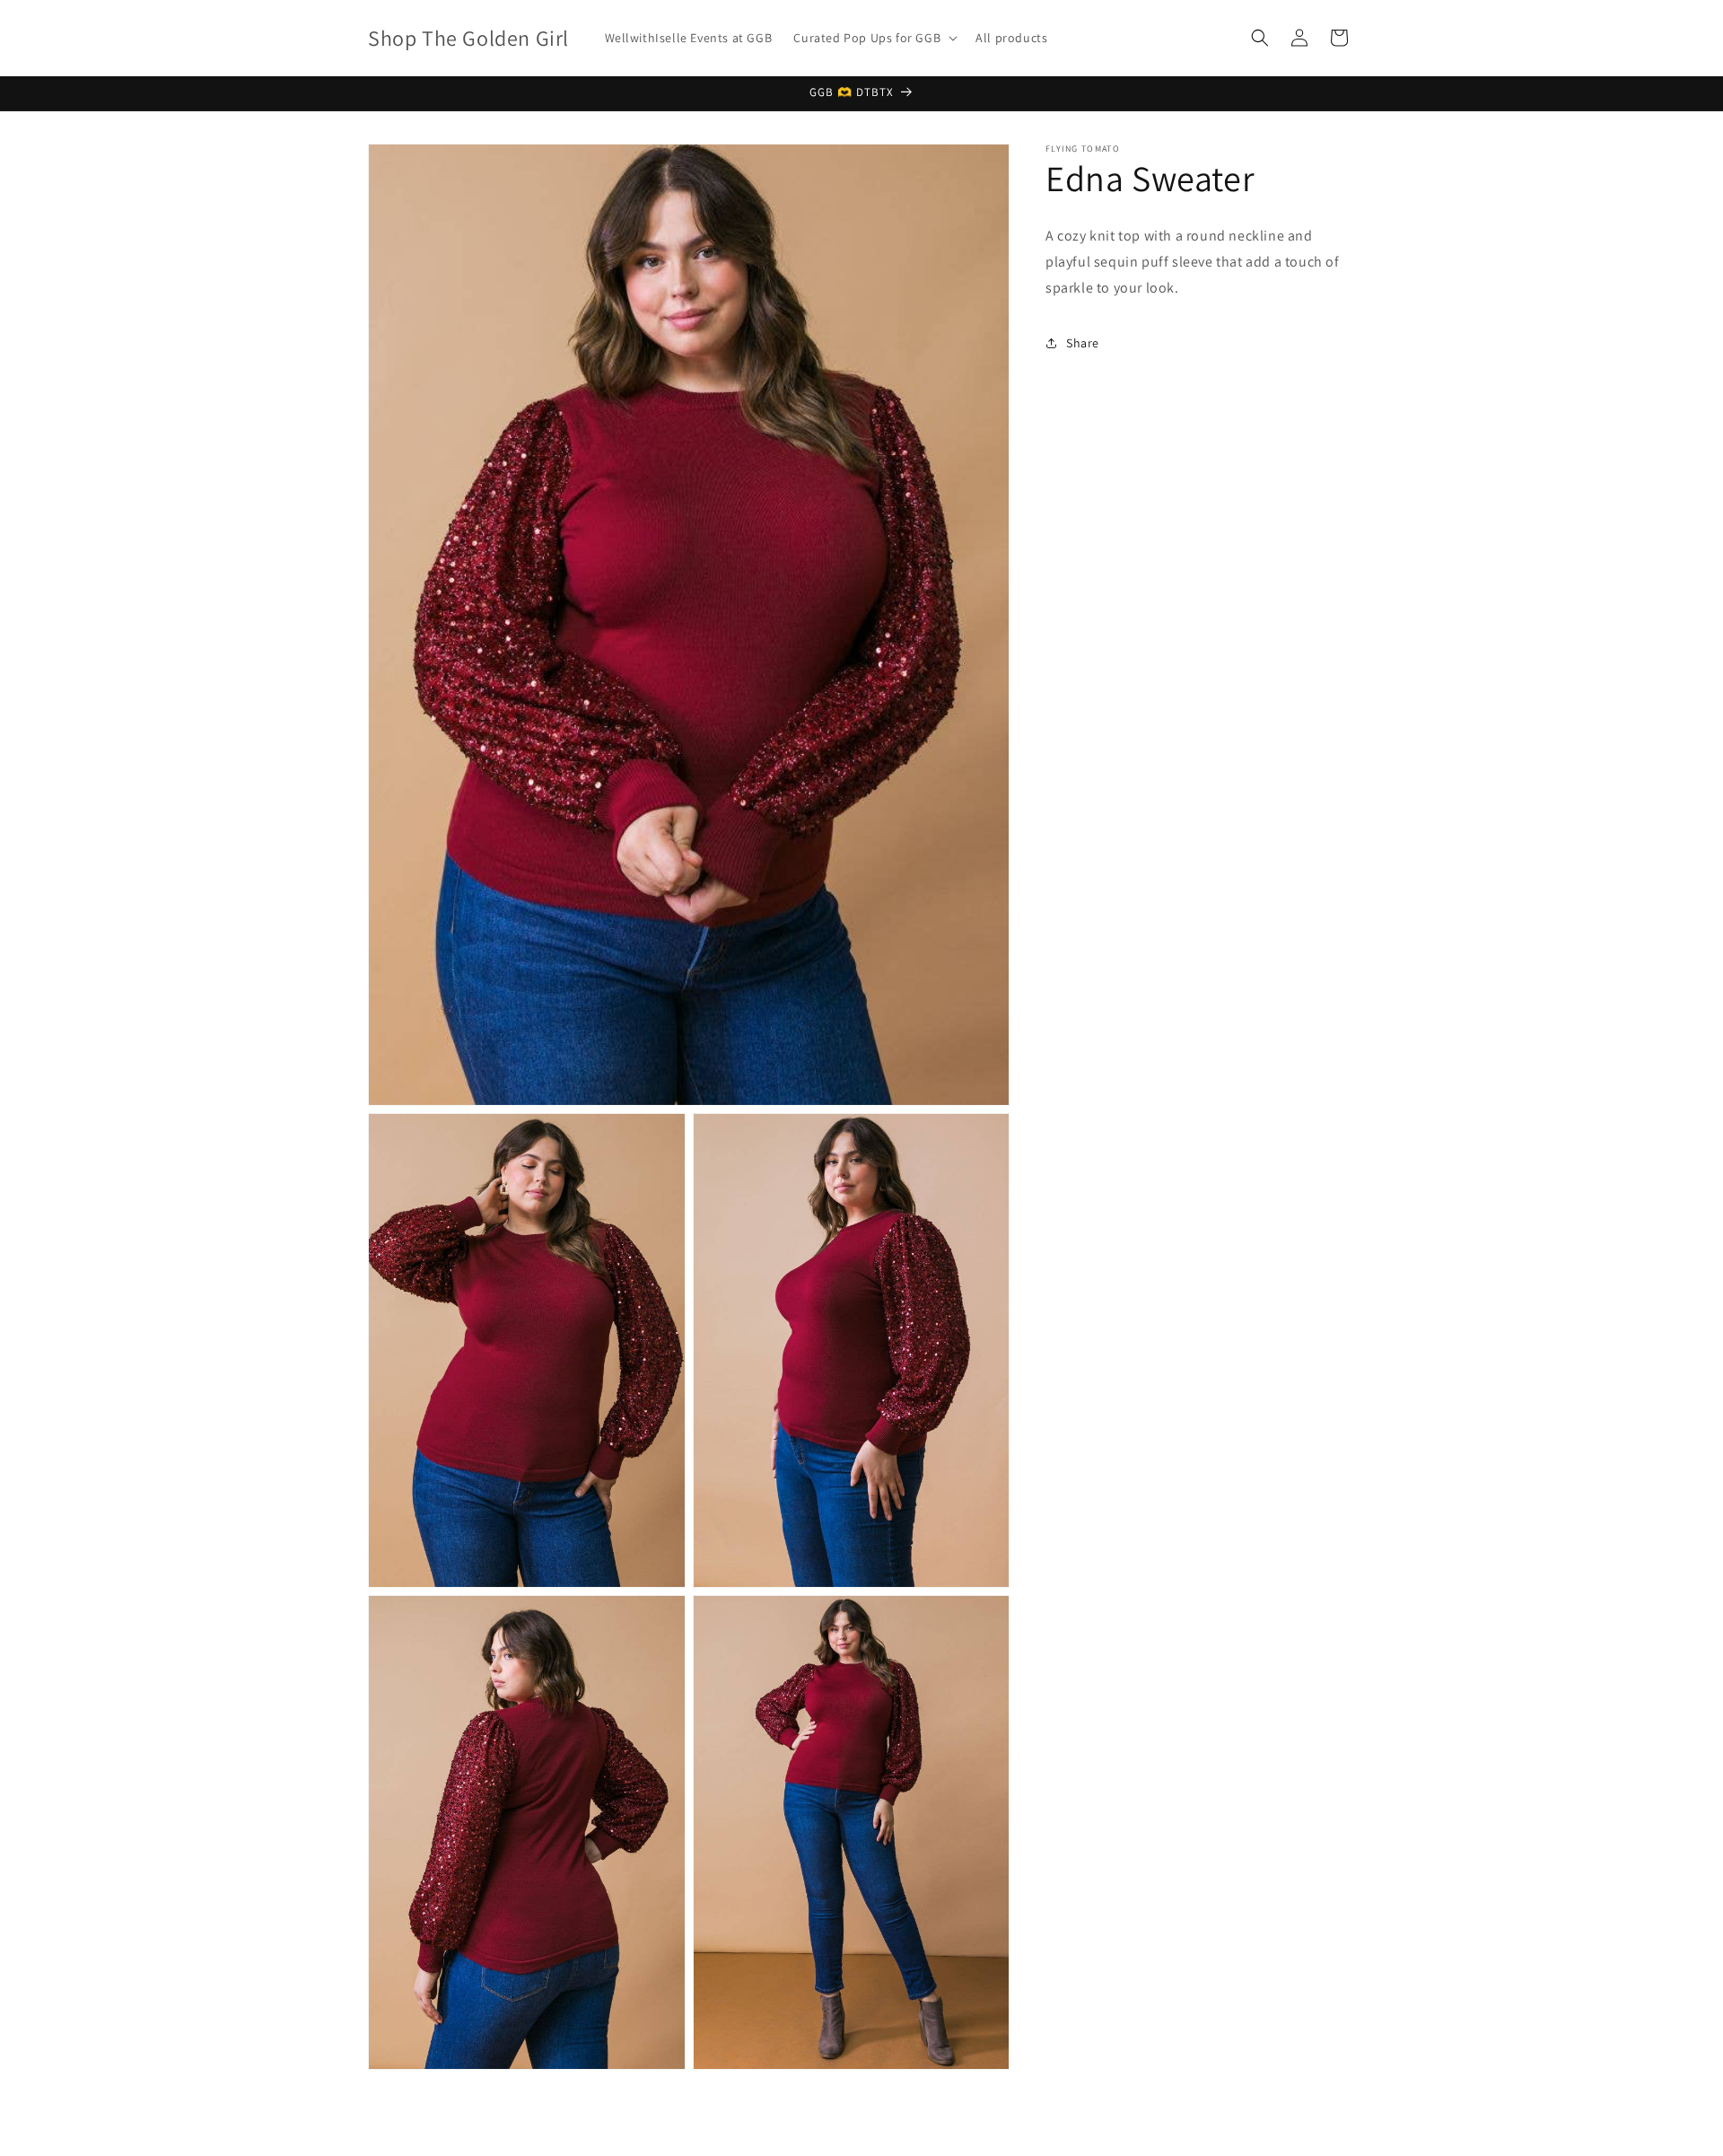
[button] (874, 38)
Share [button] (1083, 343)
